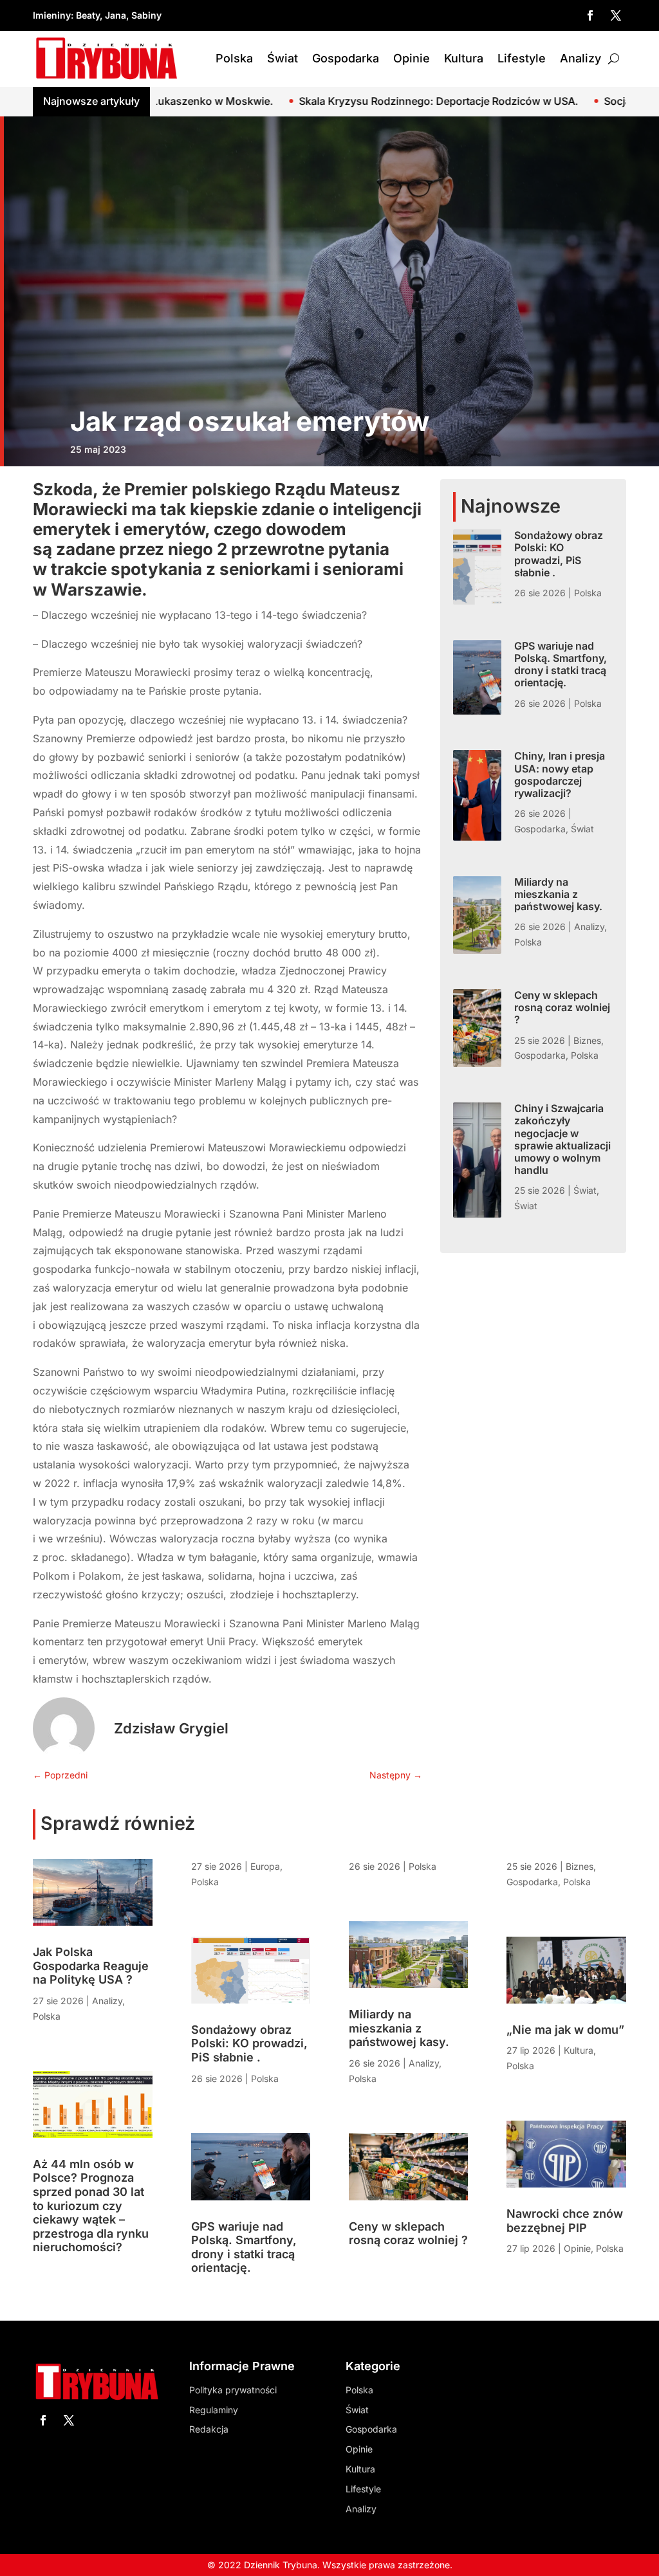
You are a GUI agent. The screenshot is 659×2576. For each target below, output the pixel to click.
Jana (116, 15)
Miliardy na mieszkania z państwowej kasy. (558, 894)
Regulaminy (214, 2410)
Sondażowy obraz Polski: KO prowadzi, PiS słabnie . (559, 554)
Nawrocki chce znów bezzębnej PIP (565, 2221)
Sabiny (146, 15)
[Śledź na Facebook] (590, 15)
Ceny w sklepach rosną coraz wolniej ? (562, 1007)
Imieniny (52, 15)
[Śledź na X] (616, 15)
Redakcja (209, 2429)
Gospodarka (346, 58)
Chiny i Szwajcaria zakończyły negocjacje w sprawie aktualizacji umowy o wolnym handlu (562, 1139)
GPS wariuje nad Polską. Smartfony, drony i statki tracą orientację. (561, 664)
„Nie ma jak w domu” (565, 2030)
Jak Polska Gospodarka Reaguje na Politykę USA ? (91, 1966)
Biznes (587, 1040)
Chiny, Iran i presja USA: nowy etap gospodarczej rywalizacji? (560, 774)
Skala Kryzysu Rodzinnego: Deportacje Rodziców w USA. (339, 101)
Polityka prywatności (233, 2390)
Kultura (464, 58)
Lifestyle (522, 58)
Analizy (580, 58)
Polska (234, 58)
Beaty (88, 15)
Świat (283, 58)
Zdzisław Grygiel (171, 1728)
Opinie (412, 58)
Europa (265, 1866)
